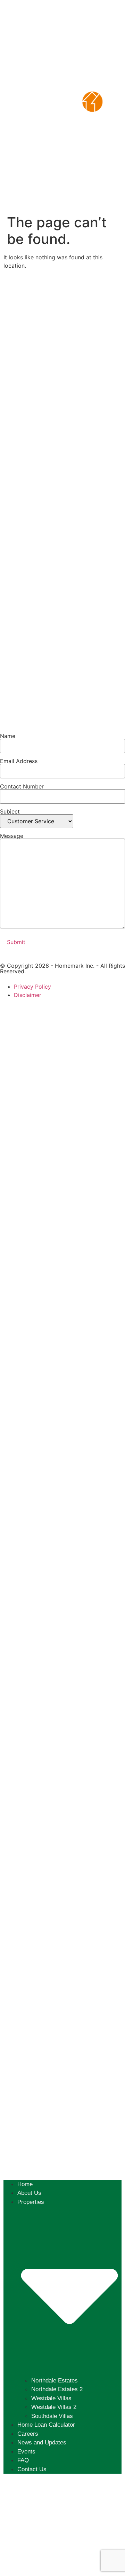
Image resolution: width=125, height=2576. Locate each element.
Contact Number (22, 787)
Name (8, 736)
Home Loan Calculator (46, 2425)
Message (12, 836)
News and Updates (42, 2443)
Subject (10, 812)
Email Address (19, 761)
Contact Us (32, 2469)
